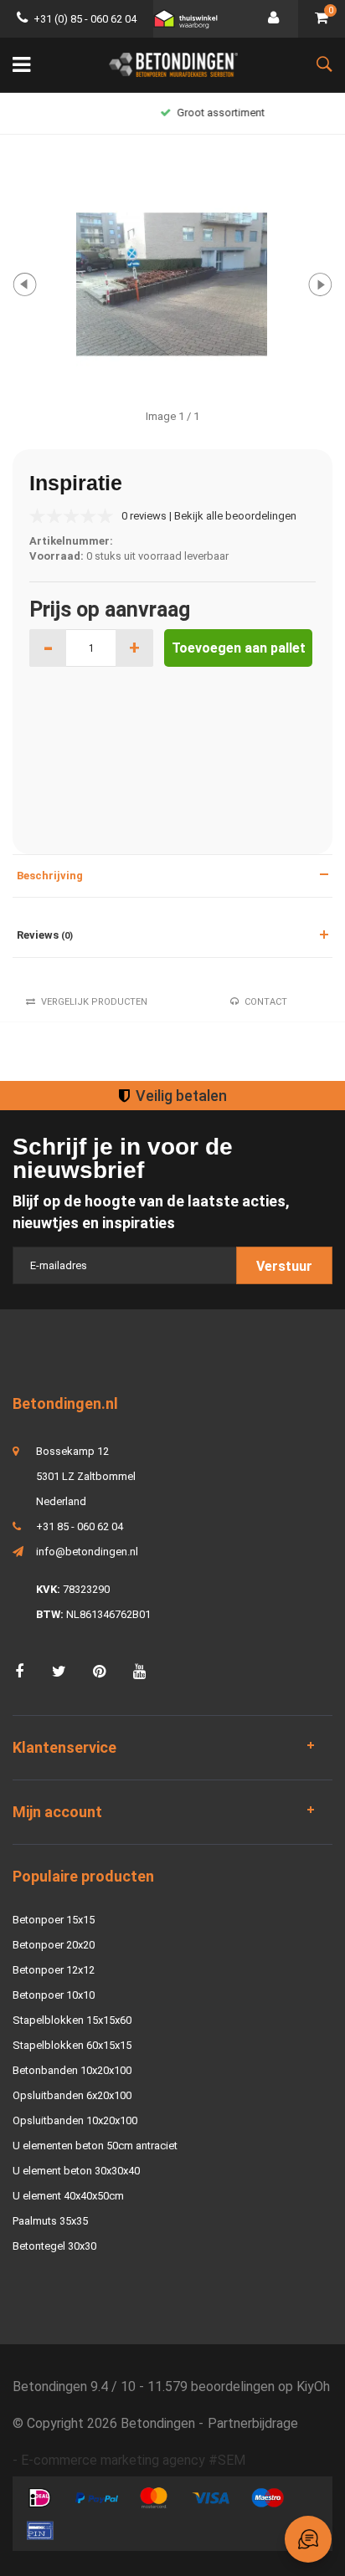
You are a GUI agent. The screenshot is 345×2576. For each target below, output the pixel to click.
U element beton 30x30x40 (76, 2171)
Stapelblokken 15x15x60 (72, 2020)
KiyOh (313, 2387)
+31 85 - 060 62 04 (80, 1526)
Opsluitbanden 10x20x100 (75, 2120)
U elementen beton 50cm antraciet (95, 2146)
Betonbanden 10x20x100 (72, 2070)
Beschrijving (50, 876)
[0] (322, 19)
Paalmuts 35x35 (50, 2221)
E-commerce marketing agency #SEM (133, 2460)
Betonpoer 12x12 (54, 1970)
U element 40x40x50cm (68, 2196)
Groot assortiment (181, 113)
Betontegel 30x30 (54, 2246)
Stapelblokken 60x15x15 (72, 2045)
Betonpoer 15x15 (54, 1920)
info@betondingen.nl (87, 1552)
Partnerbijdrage (253, 2423)
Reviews (45, 935)
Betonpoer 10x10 (54, 1995)
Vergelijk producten (94, 1002)
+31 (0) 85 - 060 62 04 (85, 19)
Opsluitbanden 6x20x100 (72, 2095)
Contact (266, 1002)
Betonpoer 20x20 (54, 1945)
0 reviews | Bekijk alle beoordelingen (209, 516)
